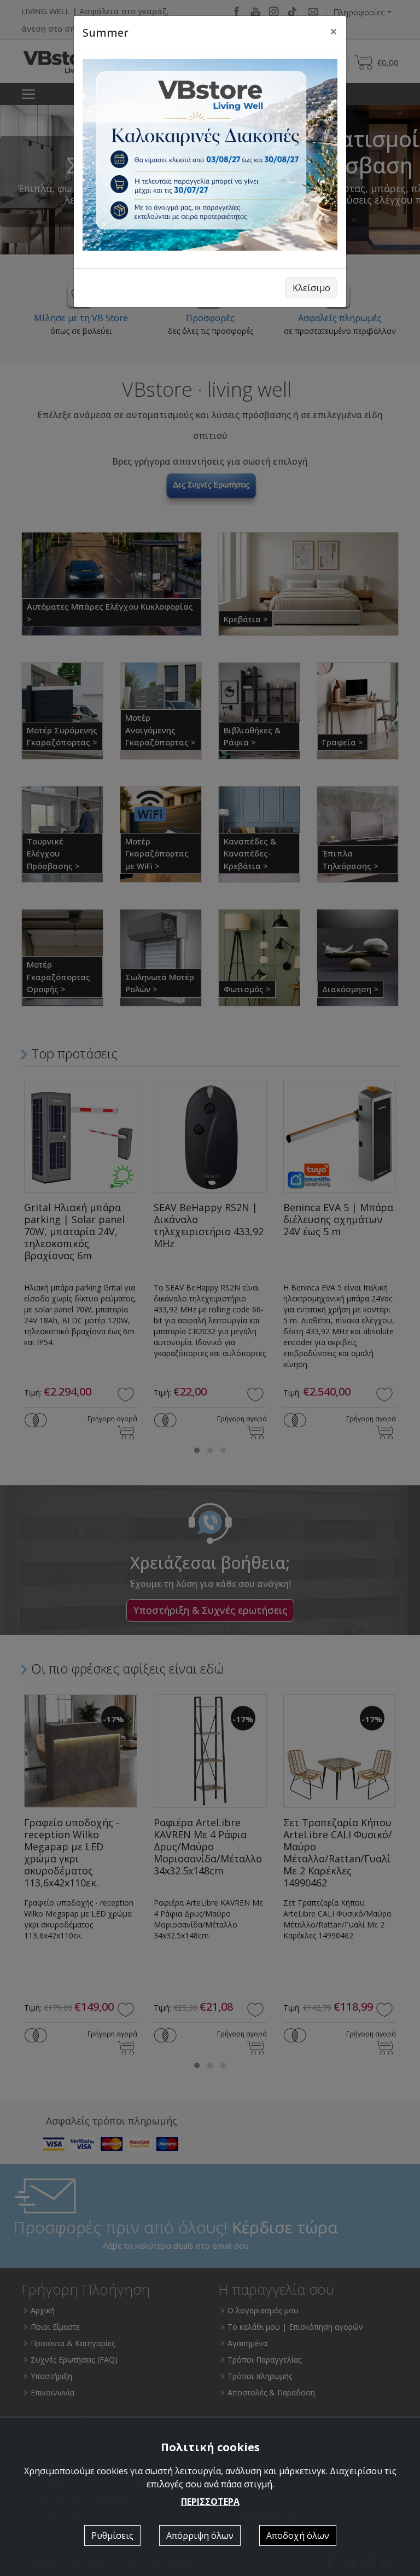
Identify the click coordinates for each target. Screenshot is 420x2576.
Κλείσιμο (311, 288)
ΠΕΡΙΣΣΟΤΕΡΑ (210, 2502)
